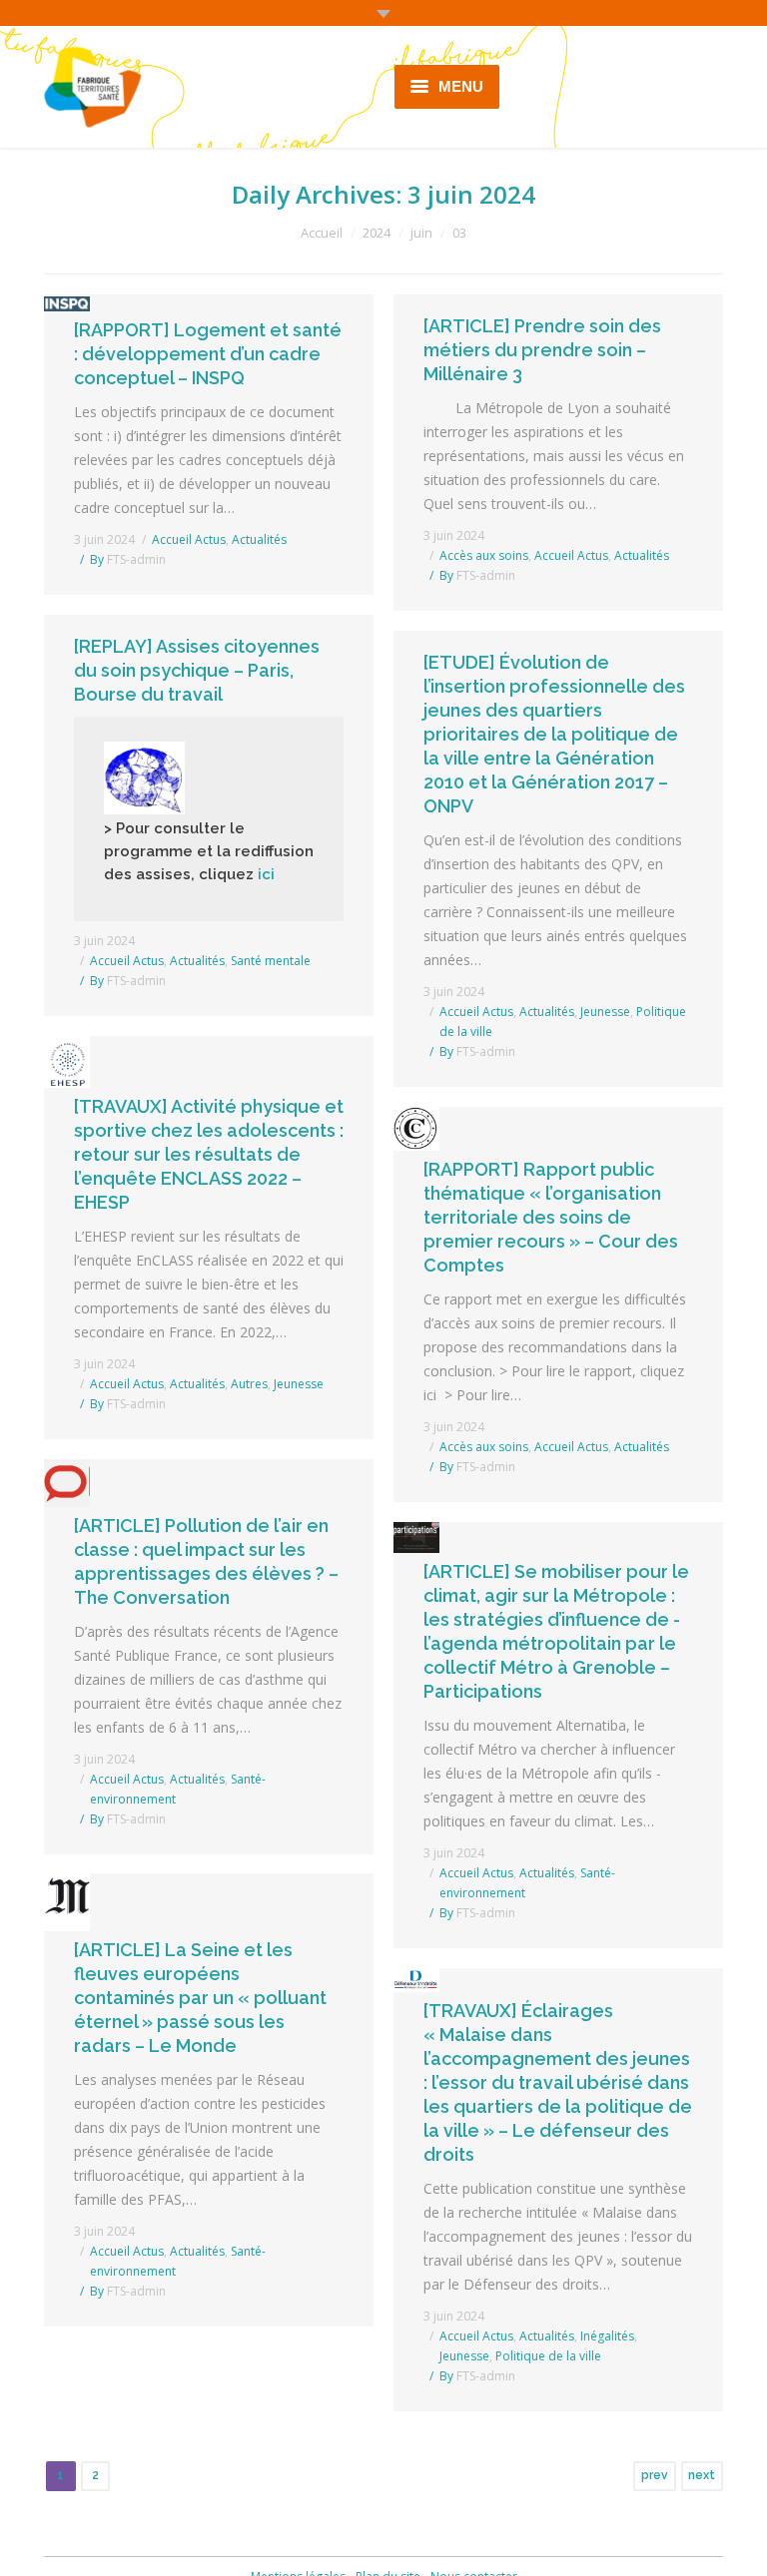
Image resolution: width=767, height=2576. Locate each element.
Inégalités (607, 2336)
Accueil (322, 233)
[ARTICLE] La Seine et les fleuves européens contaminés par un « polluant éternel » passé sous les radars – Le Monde (200, 1998)
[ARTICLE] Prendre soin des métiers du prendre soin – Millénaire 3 (542, 350)
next (702, 2475)
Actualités (259, 539)
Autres (249, 1384)
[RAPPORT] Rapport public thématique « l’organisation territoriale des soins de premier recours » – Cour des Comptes (551, 1217)
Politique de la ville (548, 2356)
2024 (377, 233)
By (128, 559)
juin (421, 233)
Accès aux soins (484, 555)
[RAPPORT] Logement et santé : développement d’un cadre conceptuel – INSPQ (208, 354)
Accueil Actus (189, 539)
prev (655, 2475)
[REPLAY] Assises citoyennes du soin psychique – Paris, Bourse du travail (197, 670)
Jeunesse (605, 1012)
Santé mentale (271, 961)
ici (268, 874)
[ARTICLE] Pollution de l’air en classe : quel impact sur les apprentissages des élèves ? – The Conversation (206, 1561)
